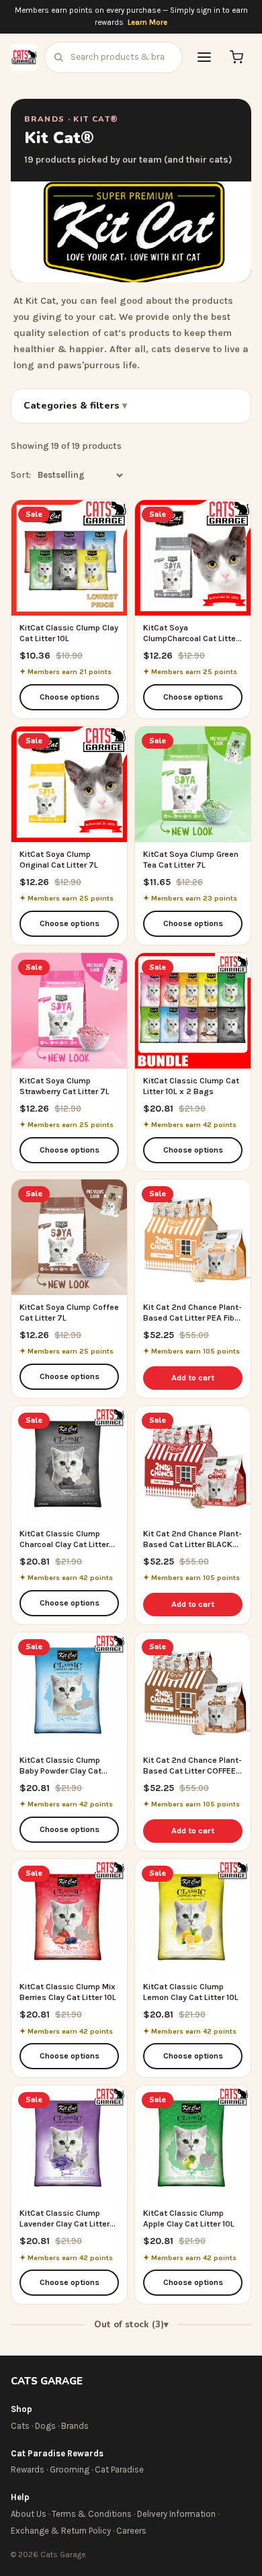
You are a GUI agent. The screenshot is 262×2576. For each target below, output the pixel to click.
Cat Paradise (119, 2469)
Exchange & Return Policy (61, 2531)
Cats (20, 2426)
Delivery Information (176, 2514)
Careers (131, 2531)
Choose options (70, 697)
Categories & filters (73, 406)
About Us (29, 2514)
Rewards (28, 2469)
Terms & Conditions (92, 2514)
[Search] (58, 57)
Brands (75, 2426)
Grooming (70, 2469)
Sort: (21, 475)
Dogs (45, 2426)
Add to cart (193, 1378)
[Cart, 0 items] (236, 57)
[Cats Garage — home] (24, 57)
